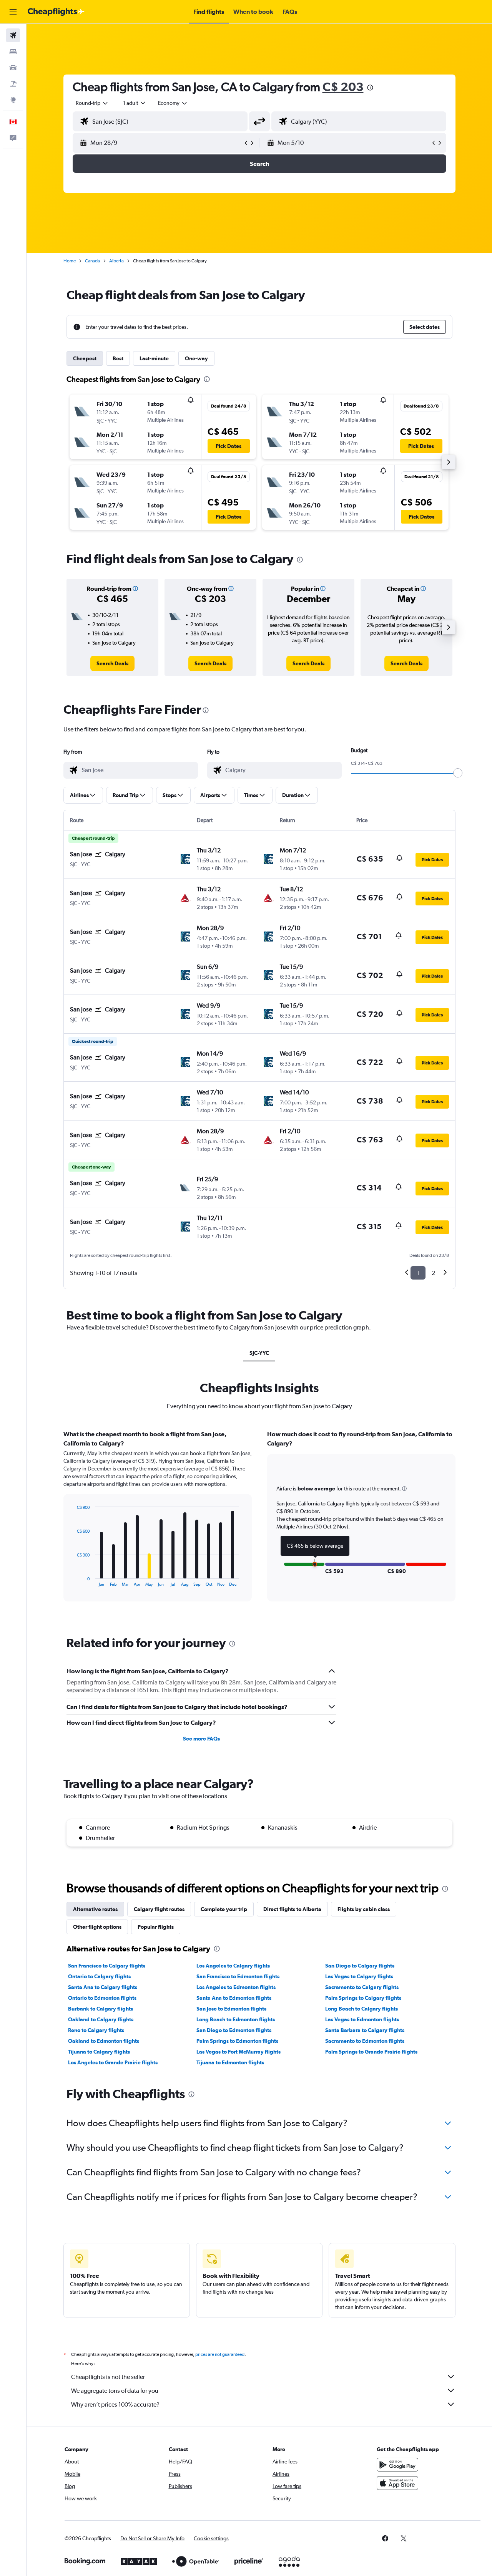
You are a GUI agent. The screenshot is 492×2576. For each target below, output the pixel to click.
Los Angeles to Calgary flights (233, 1966)
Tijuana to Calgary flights (99, 2052)
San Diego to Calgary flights (360, 1966)
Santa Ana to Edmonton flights (234, 1998)
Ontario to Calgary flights (99, 1976)
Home (70, 261)
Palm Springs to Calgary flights (363, 1998)
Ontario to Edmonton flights (102, 1998)
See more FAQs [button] (201, 1739)
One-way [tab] (196, 358)
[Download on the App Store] (397, 2483)
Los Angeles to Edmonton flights (236, 1987)
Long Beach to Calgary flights (362, 2009)
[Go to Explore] (13, 100)
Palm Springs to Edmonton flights (237, 2041)
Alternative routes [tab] (95, 1909)
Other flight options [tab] (97, 1927)
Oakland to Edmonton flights (104, 2041)
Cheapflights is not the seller (108, 2377)
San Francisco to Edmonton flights (238, 1976)
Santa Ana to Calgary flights (103, 1987)
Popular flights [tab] (156, 1927)
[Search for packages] (13, 84)
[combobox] (92, 103)
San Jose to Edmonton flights (231, 2009)
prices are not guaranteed (220, 2354)
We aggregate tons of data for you (115, 2391)
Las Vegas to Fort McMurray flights (239, 2052)
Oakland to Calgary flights (101, 2019)
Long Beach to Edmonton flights (236, 2019)
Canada (92, 261)
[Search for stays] (13, 51)
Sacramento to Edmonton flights (365, 2041)
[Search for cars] (13, 68)
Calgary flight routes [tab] (159, 1909)
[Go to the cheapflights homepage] (56, 12)
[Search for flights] (13, 35)
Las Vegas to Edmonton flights (362, 2019)
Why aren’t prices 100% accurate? (115, 2404)
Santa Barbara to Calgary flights (365, 2030)
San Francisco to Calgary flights (107, 1966)
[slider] (458, 773)
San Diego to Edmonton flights (234, 2030)
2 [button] (433, 1273)
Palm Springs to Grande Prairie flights (371, 2052)
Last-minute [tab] (154, 358)
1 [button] (418, 1273)
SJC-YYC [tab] (259, 1353)
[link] (112, 663)
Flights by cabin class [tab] (364, 1909)
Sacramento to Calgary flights (362, 1987)
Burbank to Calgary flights (101, 2009)
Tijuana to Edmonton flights (230, 2062)
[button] (13, 12)
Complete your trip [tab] (224, 1909)
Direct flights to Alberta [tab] (292, 1909)
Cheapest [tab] (85, 358)
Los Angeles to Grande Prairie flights (113, 2062)
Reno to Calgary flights (96, 2030)
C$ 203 (343, 87)
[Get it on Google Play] (397, 2465)
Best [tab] (118, 358)
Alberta (116, 261)
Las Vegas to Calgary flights (359, 1976)
